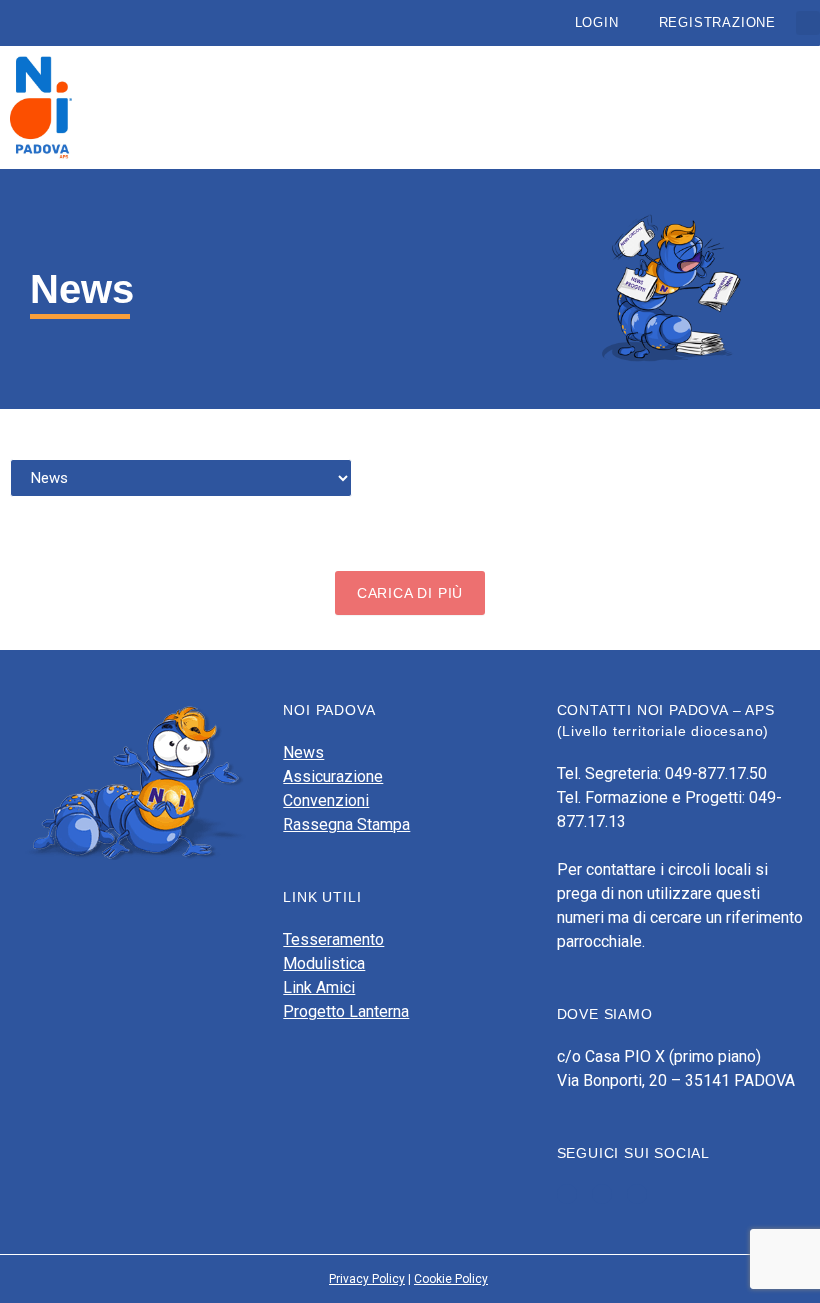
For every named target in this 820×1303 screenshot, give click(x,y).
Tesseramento (333, 939)
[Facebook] (567, 1194)
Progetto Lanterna (346, 1011)
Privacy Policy (367, 1279)
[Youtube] (602, 1194)
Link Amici (319, 987)
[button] (808, 23)
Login (597, 22)
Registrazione (717, 22)
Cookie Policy (451, 1279)
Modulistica (324, 963)
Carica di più (410, 593)
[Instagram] (637, 1194)
